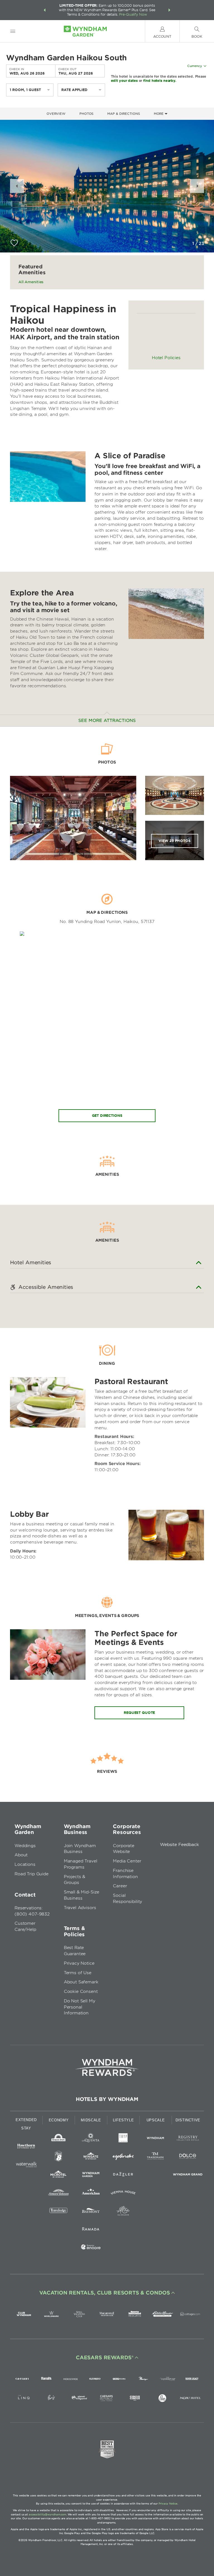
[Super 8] (59, 2157)
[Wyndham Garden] (91, 2175)
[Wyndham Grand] (188, 2175)
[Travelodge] (59, 2212)
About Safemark (81, 1982)
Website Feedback (179, 1845)
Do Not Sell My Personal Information (80, 2007)
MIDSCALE (91, 2120)
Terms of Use (78, 1973)
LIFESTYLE (123, 2120)
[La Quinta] (91, 2139)
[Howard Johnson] (59, 2194)
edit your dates (124, 80)
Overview (56, 114)
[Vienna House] (123, 2194)
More (159, 114)
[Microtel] (59, 2175)
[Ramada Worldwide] (91, 2230)
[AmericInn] (91, 2194)
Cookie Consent (81, 1991)
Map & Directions (123, 114)
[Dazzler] (123, 2175)
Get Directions (107, 1116)
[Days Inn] (59, 2139)
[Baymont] (91, 2212)
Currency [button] (195, 66)
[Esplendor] (123, 2157)
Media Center (127, 1861)
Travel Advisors (80, 1908)
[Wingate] (91, 2157)
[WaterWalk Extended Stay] (26, 2165)
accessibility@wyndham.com (48, 2514)
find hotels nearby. (160, 80)
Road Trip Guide (31, 1874)
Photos (86, 114)
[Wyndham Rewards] (107, 2067)
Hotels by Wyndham (107, 2099)
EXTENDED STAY (26, 2124)
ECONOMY (59, 2120)
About (21, 1855)
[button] (45, 10)
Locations (25, 1864)
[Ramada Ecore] (91, 2248)
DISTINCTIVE (188, 2120)
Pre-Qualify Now (133, 14)
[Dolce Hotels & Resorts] (188, 2157)
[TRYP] (123, 2139)
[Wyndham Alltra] (123, 2212)
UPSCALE (156, 2120)
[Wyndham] (155, 2139)
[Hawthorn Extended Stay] (26, 2147)
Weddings (25, 1846)
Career (120, 1886)
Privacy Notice (79, 1963)
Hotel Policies (166, 358)
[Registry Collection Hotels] (188, 2139)
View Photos (175, 841)
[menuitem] (13, 31)
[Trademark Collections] (155, 2157)
